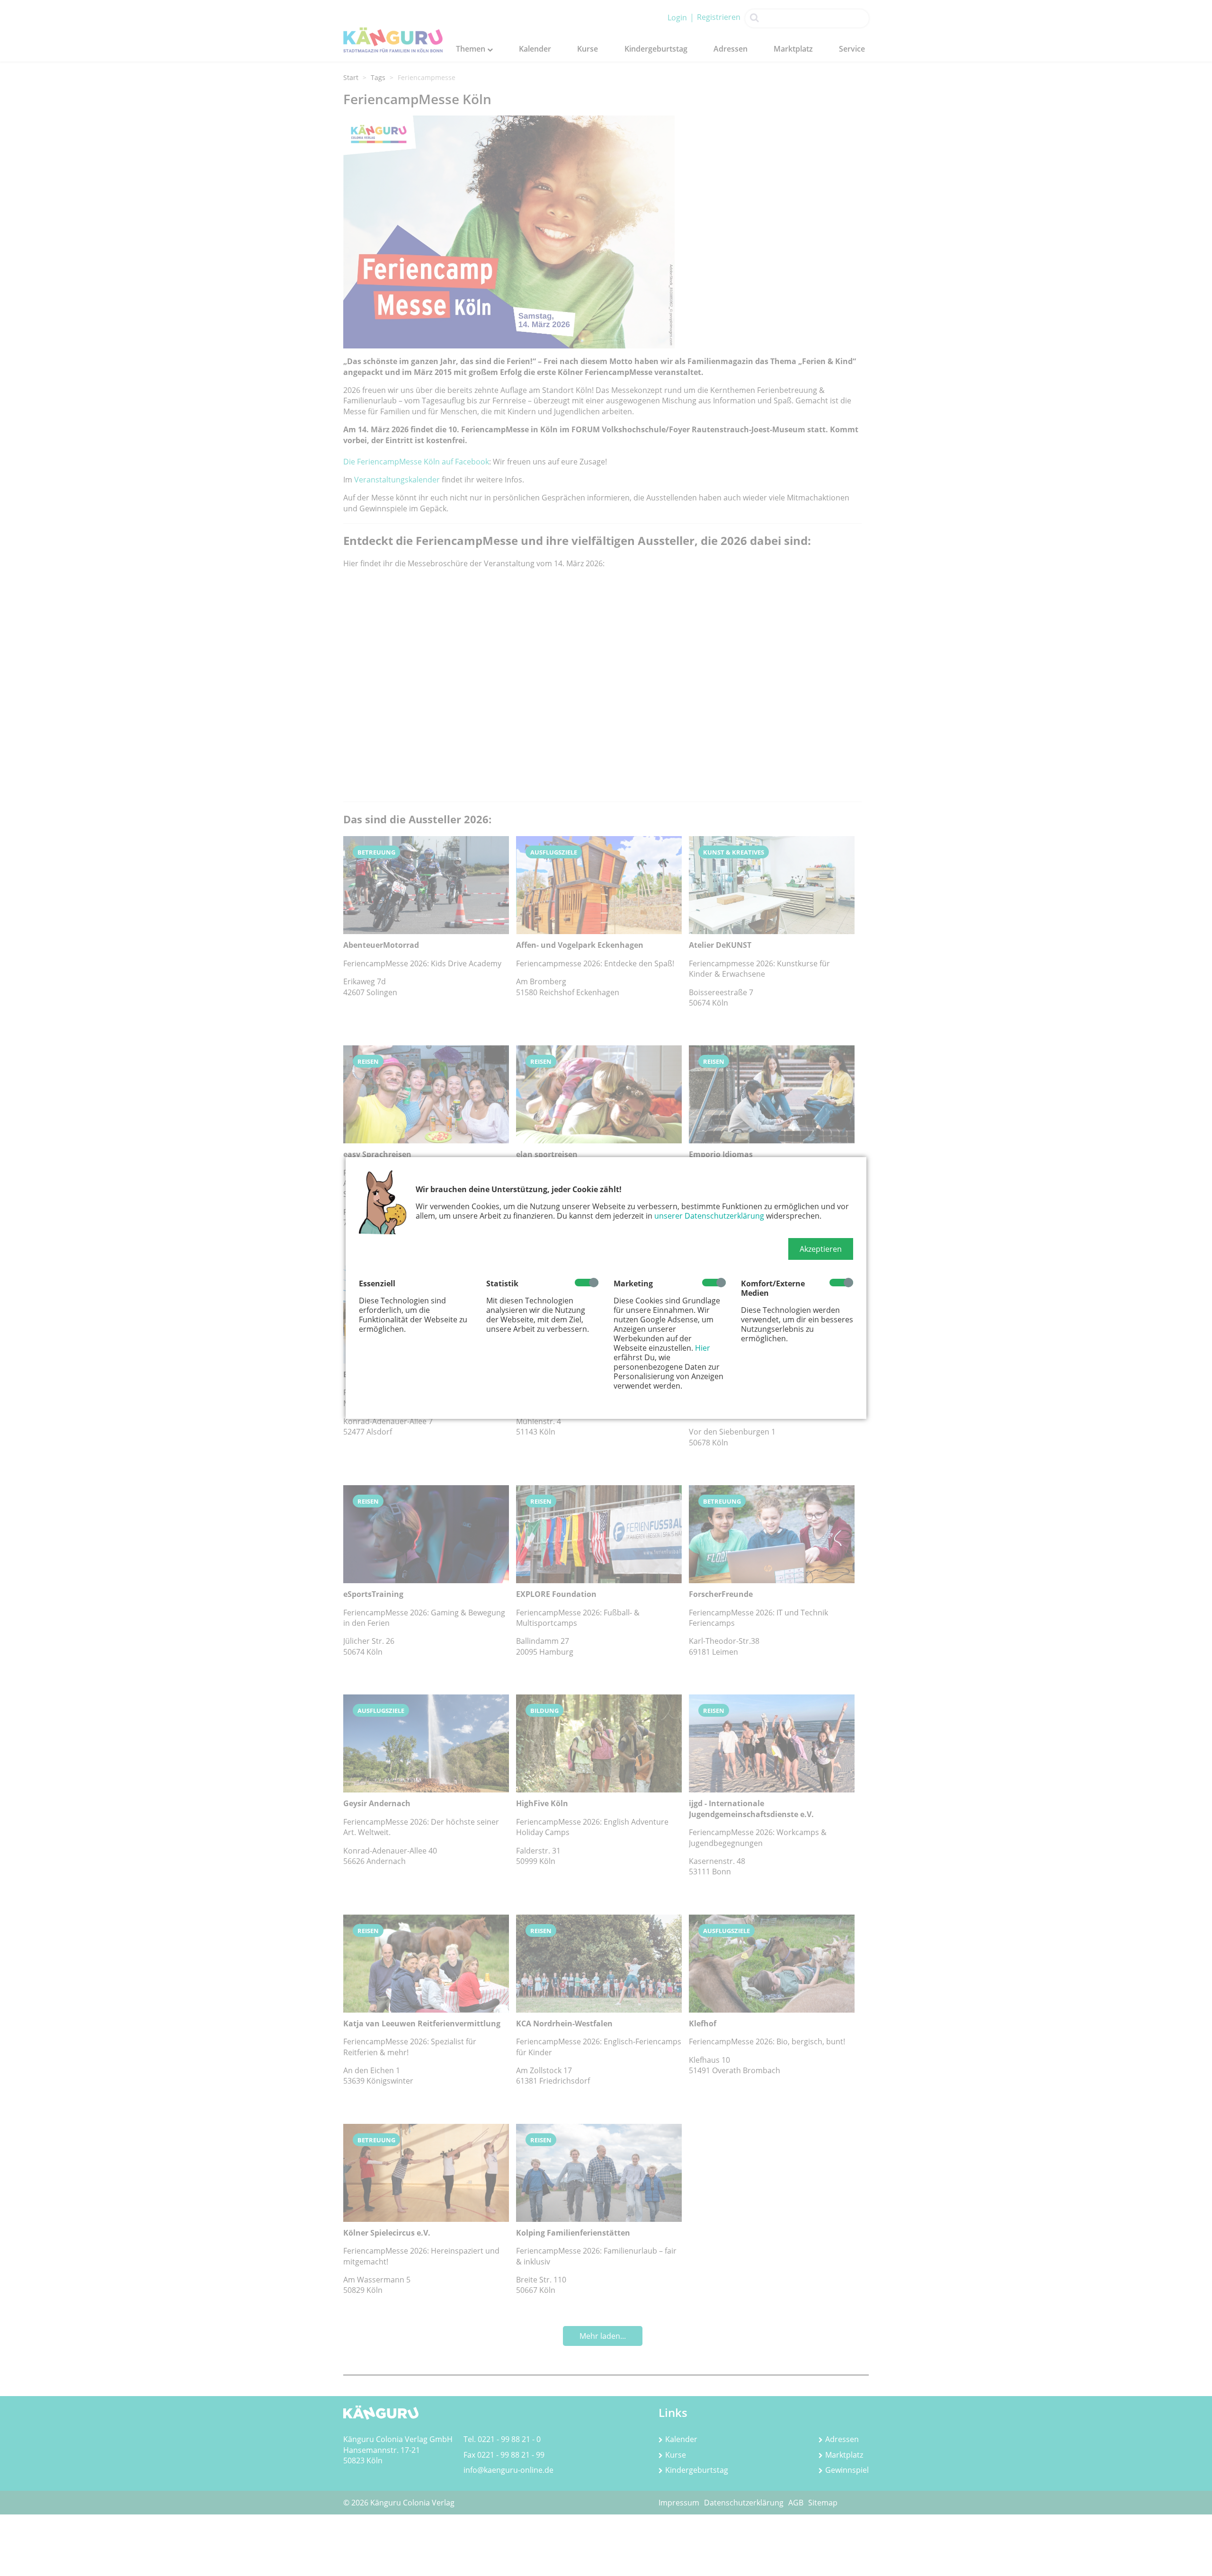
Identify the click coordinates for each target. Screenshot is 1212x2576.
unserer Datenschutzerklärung (709, 1216)
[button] (821, 1249)
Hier (703, 1348)
